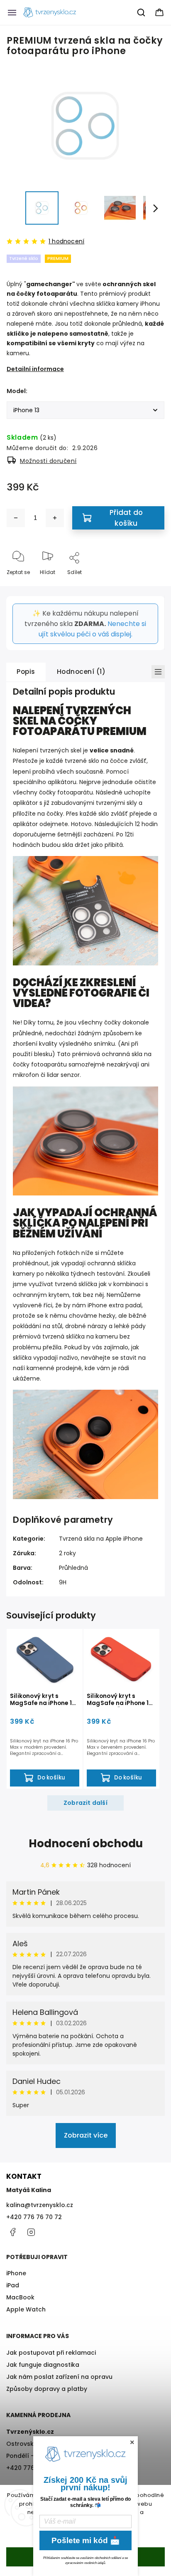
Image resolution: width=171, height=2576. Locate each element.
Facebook (12, 2232)
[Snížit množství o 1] (16, 518)
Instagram (31, 2232)
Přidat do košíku (126, 518)
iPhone (16, 2273)
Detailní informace (35, 369)
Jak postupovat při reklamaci (51, 2353)
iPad (13, 2285)
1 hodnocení (66, 241)
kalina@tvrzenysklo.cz (40, 2205)
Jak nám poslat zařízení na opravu (59, 2377)
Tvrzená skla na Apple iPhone (101, 1539)
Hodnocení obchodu (86, 1844)
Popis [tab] (26, 672)
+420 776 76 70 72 (34, 2217)
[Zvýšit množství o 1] (55, 518)
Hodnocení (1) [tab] (81, 672)
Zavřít (150, 586)
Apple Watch (26, 2309)
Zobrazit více (86, 2135)
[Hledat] (142, 12)
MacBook (20, 2297)
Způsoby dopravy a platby (47, 2389)
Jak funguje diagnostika (43, 2365)
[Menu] (12, 12)
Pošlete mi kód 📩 (86, 2540)
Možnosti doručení (48, 461)
